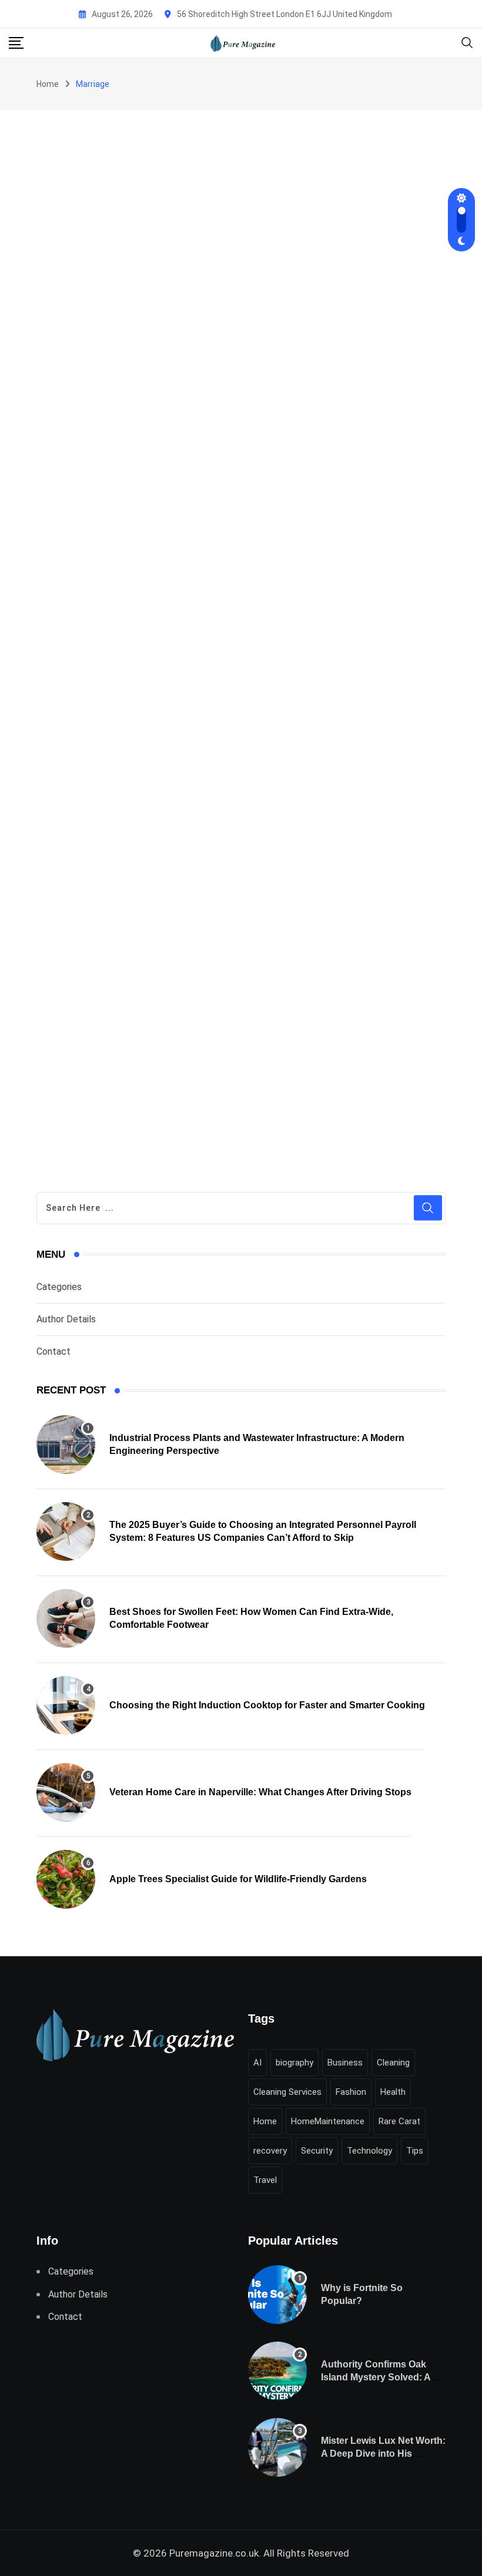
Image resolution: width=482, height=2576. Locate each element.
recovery (270, 2151)
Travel (265, 2180)
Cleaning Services (287, 2092)
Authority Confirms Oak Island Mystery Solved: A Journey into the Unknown (380, 2377)
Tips (415, 2151)
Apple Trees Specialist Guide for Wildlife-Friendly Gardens (238, 1879)
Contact (53, 1351)
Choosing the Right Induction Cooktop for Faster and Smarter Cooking (267, 1705)
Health (393, 2092)
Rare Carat (399, 2121)
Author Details (66, 1319)
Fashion (351, 2092)
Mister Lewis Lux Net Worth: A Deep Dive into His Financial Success (383, 2454)
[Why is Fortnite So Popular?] (277, 2295)
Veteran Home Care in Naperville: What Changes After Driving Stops (260, 1792)
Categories (59, 1287)
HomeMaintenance (328, 2121)
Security (317, 2151)
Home (48, 84)
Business (345, 2063)
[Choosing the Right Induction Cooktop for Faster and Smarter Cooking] (66, 1705)
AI (257, 2063)
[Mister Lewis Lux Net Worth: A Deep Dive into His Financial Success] (277, 2447)
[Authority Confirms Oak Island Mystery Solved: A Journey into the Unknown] (277, 2371)
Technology (369, 2151)
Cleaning (393, 2063)
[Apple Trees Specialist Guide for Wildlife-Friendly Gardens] (66, 1879)
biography (294, 2063)
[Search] (467, 42)
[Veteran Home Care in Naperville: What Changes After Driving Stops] (66, 1792)
